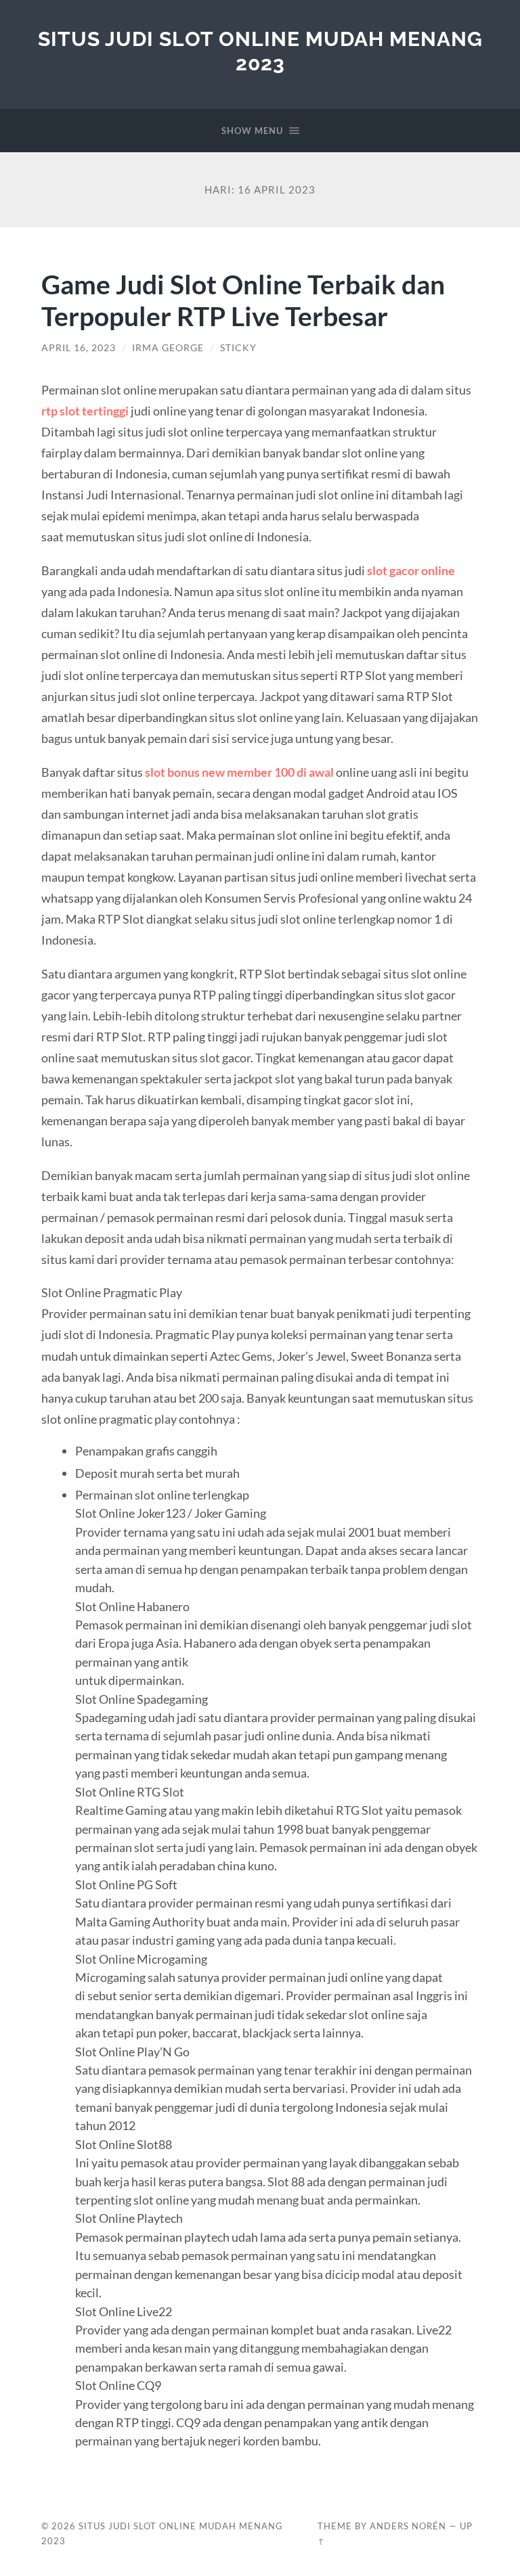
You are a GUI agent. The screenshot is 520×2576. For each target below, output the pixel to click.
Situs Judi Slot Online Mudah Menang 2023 (260, 51)
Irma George (168, 348)
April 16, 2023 (79, 348)
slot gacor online (411, 570)
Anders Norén (408, 2526)
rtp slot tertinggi (85, 411)
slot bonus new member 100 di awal (239, 772)
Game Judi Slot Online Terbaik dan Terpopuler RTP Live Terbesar (243, 300)
